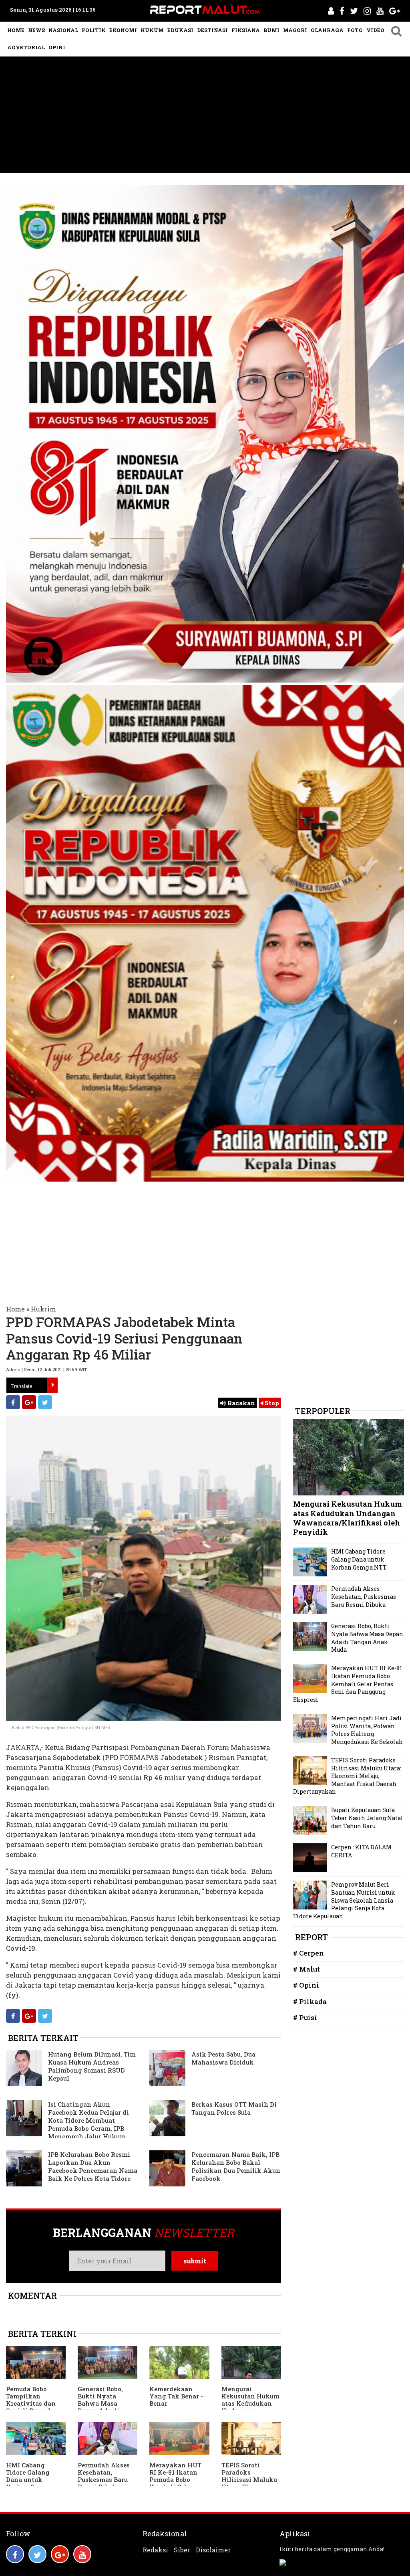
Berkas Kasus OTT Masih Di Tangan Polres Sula (234, 2108)
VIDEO (375, 30)
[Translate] (52, 1385)
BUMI (271, 30)
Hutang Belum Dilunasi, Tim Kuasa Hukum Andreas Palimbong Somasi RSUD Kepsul (92, 2066)
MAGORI (295, 30)
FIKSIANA (246, 30)
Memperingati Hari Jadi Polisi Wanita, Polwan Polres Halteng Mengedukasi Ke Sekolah (367, 1730)
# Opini (306, 1985)
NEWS (36, 30)
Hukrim (43, 1309)
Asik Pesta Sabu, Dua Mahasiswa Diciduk (223, 2058)
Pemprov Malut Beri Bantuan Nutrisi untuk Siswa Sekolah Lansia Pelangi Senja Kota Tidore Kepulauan (344, 1900)
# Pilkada (310, 2001)
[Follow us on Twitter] (37, 2554)
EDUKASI (180, 30)
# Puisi (305, 2017)
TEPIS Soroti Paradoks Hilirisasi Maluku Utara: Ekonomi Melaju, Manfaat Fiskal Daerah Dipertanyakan (347, 1776)
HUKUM (152, 30)
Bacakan (240, 1403)
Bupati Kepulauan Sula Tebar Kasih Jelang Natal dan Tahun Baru (367, 1818)
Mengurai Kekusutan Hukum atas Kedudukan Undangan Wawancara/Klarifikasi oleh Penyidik (348, 1518)
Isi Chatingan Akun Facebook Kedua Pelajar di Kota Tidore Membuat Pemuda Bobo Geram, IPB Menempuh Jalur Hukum (88, 2120)
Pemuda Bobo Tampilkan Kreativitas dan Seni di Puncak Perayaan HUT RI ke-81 (33, 2407)
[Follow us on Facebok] (15, 2554)
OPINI (57, 47)
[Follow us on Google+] (60, 2554)
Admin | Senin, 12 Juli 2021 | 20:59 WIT (46, 1369)
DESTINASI (212, 30)
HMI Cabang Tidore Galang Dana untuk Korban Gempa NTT (29, 2479)
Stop (271, 1403)
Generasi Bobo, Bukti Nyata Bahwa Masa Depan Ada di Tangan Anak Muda (100, 2407)
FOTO (355, 30)
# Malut (306, 1969)
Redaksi (155, 2550)
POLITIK (94, 30)
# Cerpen (309, 1953)
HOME (16, 30)
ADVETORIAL (26, 47)
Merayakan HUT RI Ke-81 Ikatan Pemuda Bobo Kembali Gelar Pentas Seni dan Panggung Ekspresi (348, 1684)
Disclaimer (213, 2550)
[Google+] (29, 1402)
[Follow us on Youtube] (82, 2554)
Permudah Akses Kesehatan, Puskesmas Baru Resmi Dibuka (104, 2476)
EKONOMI (123, 30)
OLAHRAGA (327, 30)
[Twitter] (45, 1402)
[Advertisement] (205, 117)
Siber (182, 2550)
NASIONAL (63, 30)
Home (15, 1309)
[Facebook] (13, 1402)
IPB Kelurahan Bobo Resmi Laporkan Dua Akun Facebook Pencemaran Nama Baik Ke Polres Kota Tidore (93, 2166)
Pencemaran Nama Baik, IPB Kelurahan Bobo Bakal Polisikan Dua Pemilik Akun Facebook (236, 2166)
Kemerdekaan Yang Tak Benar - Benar (176, 2396)
